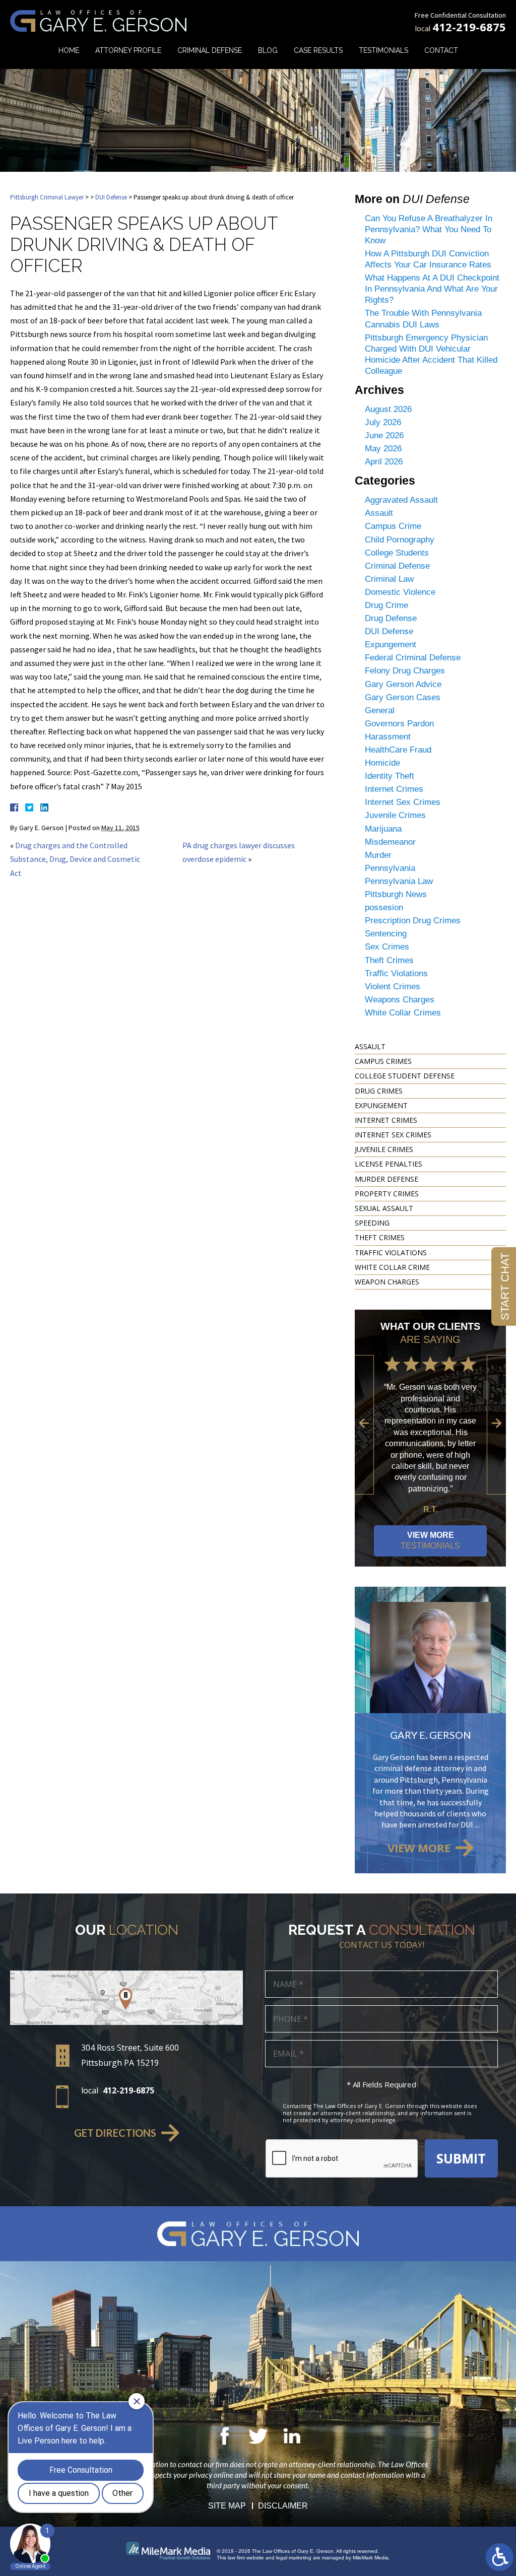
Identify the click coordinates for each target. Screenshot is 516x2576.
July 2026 (383, 422)
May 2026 (383, 449)
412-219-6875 (469, 27)
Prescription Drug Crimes (413, 921)
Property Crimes (387, 1194)
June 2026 (384, 435)
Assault (379, 513)
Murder (378, 855)
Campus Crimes (383, 1061)
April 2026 (384, 462)
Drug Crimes (379, 1091)
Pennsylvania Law (399, 881)
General (380, 710)
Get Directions (115, 2133)
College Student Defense (405, 1076)
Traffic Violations (396, 973)
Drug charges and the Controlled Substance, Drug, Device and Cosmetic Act (75, 859)
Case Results (318, 50)
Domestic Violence (400, 592)
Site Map (227, 2506)
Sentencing (386, 934)
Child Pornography (400, 540)
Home (69, 50)
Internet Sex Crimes (403, 802)
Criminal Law (389, 579)
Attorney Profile (128, 50)
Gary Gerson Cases (403, 697)
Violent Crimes (393, 987)
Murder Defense (386, 1179)
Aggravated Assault (401, 500)
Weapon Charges (387, 1282)
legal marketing (294, 2558)
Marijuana (383, 829)
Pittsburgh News (396, 894)
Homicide (382, 763)
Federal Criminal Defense (413, 658)
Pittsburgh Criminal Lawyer (47, 197)
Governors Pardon (399, 724)
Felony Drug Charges (405, 671)
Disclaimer (283, 2506)
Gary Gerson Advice (403, 684)
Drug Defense (391, 618)
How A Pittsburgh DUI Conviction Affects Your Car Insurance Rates (428, 259)
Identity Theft (390, 776)
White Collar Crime (392, 1267)
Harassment (388, 737)
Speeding (372, 1223)
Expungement (391, 645)
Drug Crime (386, 605)
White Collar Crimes (403, 1013)
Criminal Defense (210, 50)
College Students (397, 553)
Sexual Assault (384, 1208)
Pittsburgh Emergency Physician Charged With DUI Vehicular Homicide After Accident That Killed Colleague (431, 354)
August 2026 (388, 409)
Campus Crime (393, 526)
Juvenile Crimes (395, 815)
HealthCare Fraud (398, 750)
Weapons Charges (400, 1000)
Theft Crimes (389, 960)
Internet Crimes (394, 789)
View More (430, 1540)
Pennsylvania (390, 868)
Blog (268, 50)
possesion (384, 907)
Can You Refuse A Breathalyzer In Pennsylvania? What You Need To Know (429, 229)
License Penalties (389, 1164)
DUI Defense (111, 197)
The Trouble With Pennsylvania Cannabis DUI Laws (423, 319)
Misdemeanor (390, 842)
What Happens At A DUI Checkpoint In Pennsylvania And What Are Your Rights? (432, 289)
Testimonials (383, 50)
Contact (441, 50)
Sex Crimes (387, 947)
